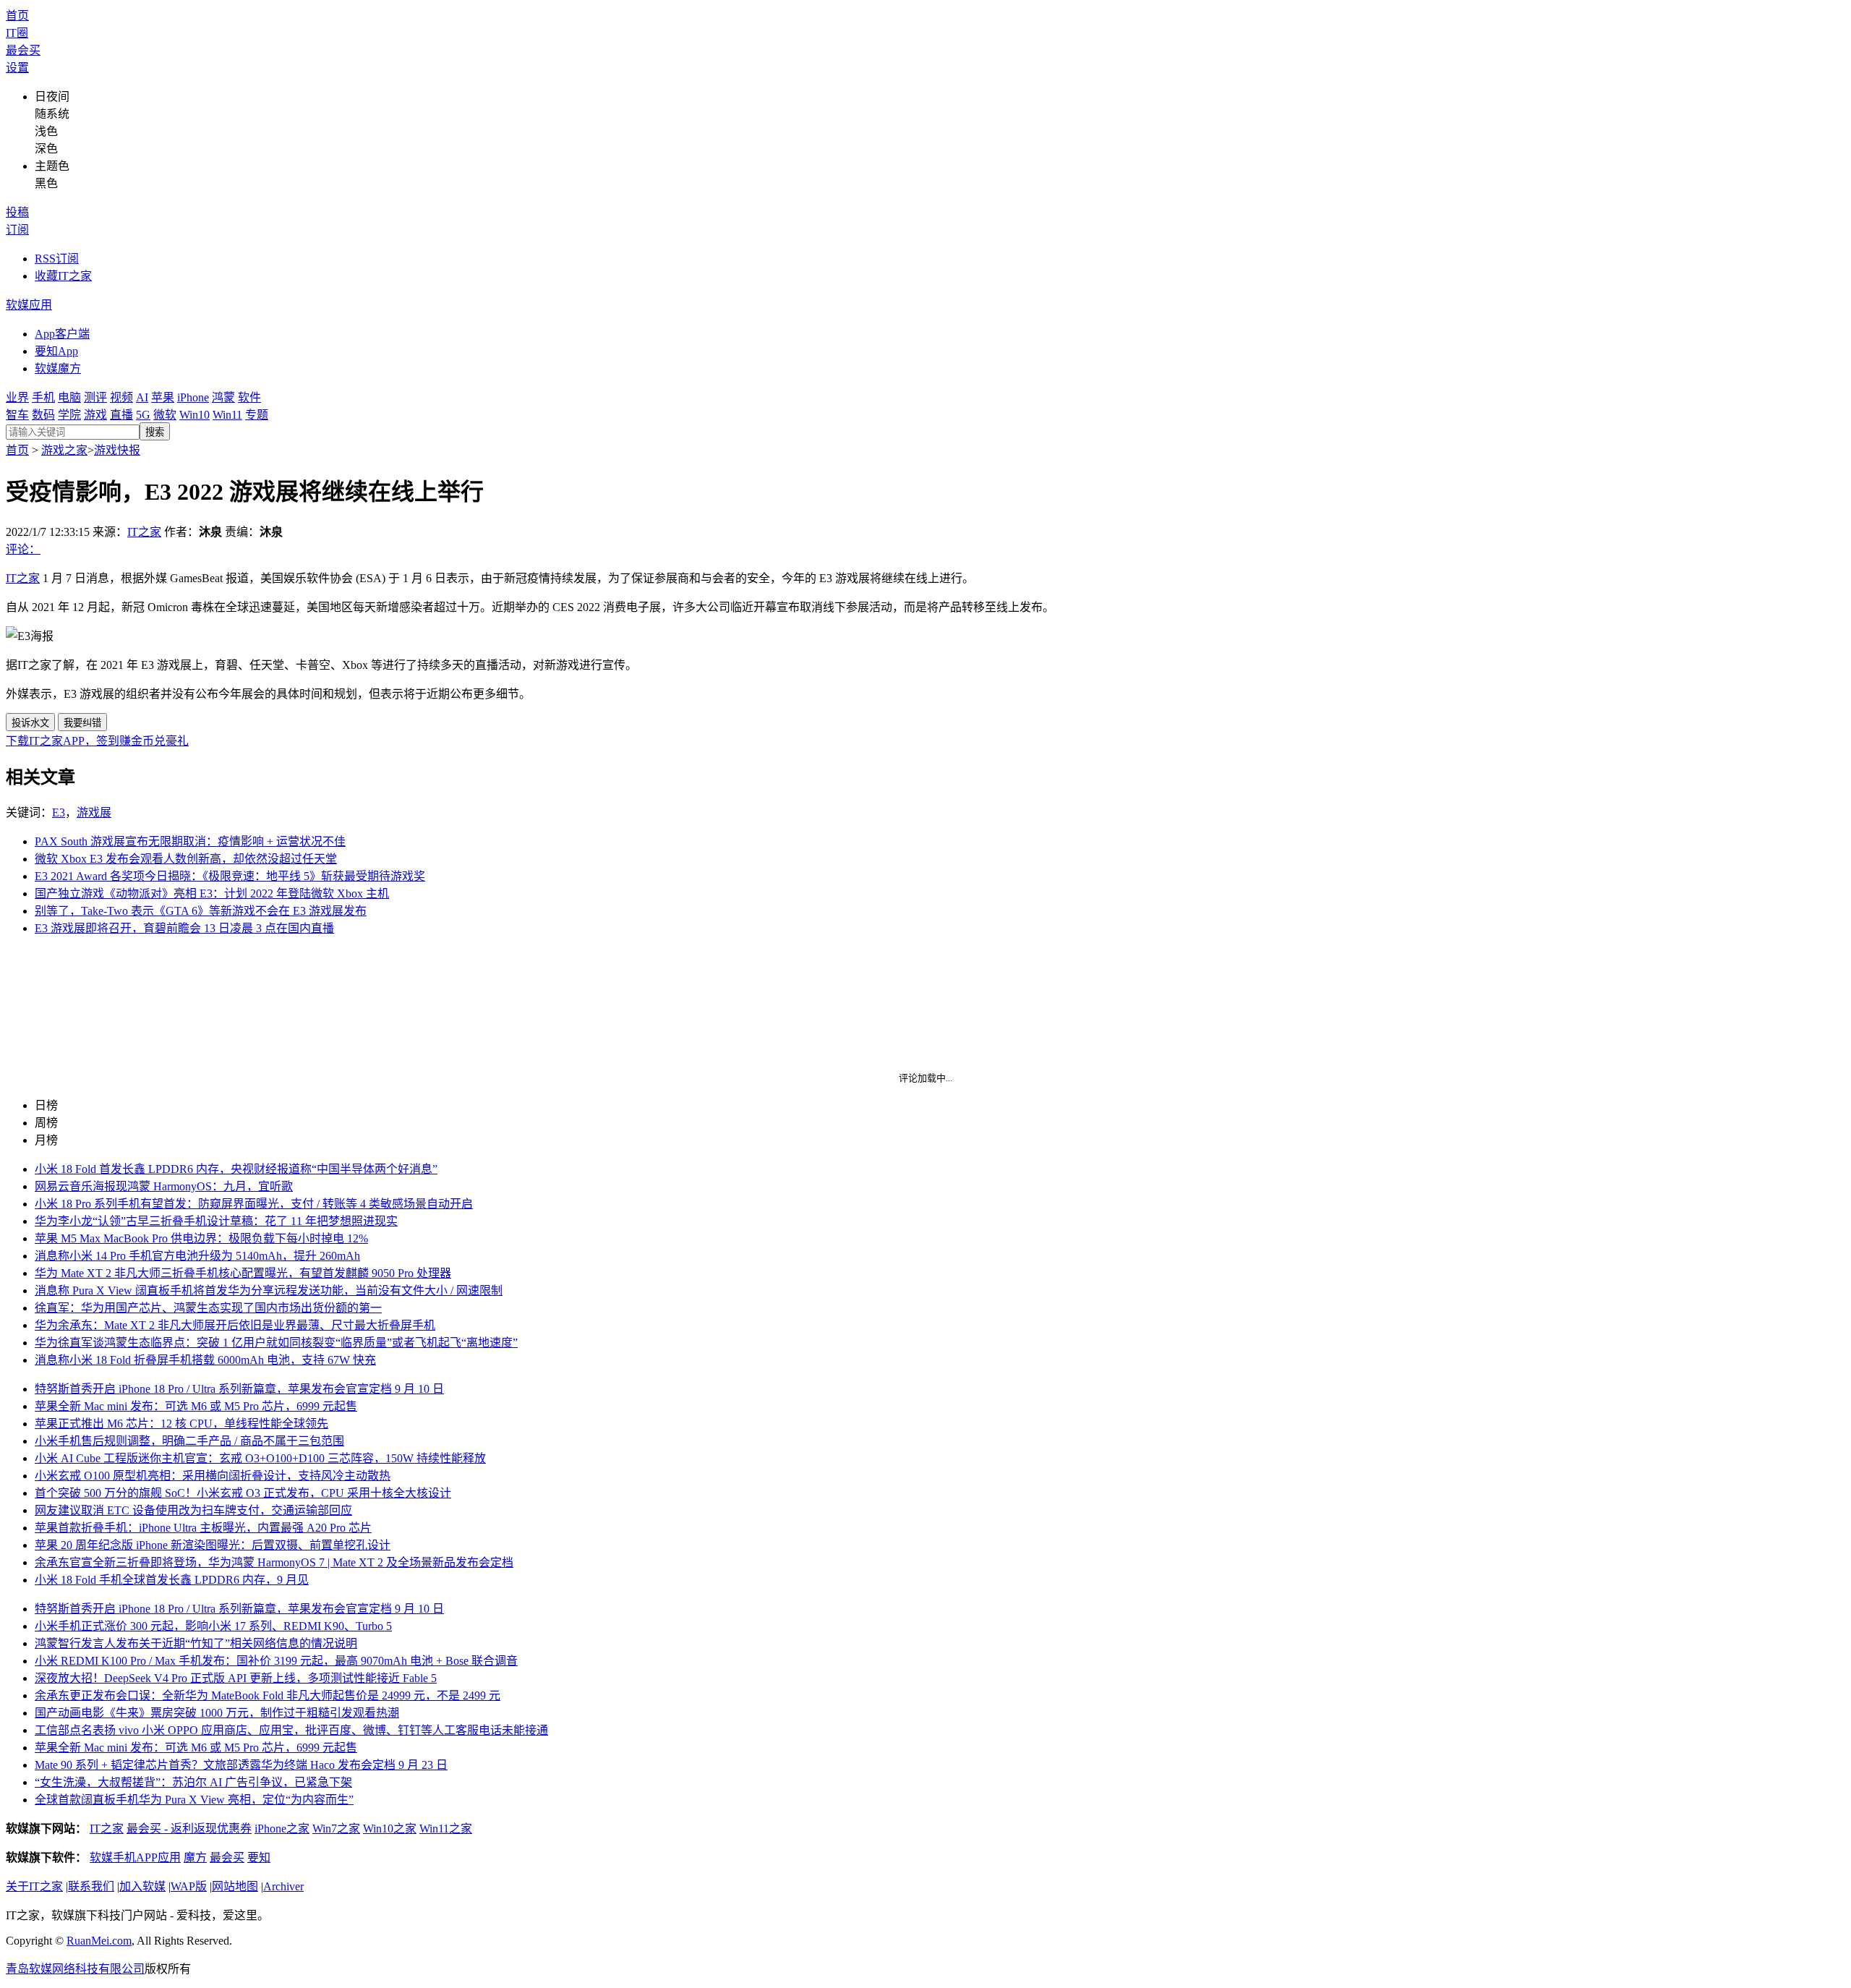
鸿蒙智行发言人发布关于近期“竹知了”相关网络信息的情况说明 (196, 1643)
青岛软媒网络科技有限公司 (75, 1969)
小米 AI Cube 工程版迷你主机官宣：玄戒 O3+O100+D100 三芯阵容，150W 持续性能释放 (260, 1458)
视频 (121, 397)
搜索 (155, 432)
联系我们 (91, 1886)
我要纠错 (82, 723)
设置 (17, 68)
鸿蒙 (223, 397)
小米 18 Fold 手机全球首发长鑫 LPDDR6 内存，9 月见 (172, 1580)
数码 (43, 415)
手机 (43, 397)
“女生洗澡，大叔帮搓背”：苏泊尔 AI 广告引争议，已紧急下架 (193, 1782)
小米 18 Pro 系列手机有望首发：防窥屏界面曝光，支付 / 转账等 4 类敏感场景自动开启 (254, 1204)
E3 (59, 812)
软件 (249, 397)
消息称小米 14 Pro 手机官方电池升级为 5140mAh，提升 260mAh (197, 1256)
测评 (95, 397)
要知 (259, 1857)
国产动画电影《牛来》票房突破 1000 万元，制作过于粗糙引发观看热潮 (217, 1713)
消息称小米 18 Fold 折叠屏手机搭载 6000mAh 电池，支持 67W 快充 (205, 1360)
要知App (56, 351)
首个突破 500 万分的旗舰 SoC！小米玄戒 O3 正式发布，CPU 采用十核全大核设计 (243, 1493)
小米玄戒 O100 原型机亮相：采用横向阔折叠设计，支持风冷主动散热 (213, 1476)
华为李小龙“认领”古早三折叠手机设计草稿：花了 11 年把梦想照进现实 (216, 1221)
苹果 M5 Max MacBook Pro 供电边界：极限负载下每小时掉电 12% (201, 1238)
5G (143, 415)
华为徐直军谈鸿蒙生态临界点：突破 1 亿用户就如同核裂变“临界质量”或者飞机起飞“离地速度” (276, 1343)
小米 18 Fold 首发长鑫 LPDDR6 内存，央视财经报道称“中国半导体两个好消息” (236, 1169)
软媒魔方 (58, 368)
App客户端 (62, 334)
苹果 (163, 397)
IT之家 (144, 532)
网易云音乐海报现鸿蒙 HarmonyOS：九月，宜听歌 (164, 1186)
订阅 (17, 230)
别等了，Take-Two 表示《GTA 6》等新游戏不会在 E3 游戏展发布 (201, 911)
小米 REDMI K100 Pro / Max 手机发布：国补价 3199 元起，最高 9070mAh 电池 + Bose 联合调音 (276, 1661)
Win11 (227, 415)
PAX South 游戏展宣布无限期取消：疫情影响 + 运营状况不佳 (190, 841)
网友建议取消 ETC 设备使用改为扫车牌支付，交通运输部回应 (193, 1510)
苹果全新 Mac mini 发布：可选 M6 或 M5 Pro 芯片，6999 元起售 (196, 1406)
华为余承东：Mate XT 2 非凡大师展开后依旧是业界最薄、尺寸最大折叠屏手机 (235, 1325)
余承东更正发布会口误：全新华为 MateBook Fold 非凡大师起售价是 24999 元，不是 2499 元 (268, 1695)
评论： (23, 549)
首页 (17, 16)
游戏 (95, 415)
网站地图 (235, 1886)
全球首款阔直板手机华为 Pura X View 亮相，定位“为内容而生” (194, 1800)
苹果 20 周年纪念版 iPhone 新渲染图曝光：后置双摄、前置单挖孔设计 (213, 1545)
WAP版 (189, 1886)
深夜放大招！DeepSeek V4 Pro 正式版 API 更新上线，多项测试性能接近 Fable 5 (236, 1678)
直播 (121, 415)
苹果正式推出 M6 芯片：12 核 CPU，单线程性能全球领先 (181, 1424)
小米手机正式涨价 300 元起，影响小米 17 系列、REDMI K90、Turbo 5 (213, 1626)
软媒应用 (29, 305)
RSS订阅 (57, 259)
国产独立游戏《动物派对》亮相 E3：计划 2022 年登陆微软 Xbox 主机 (212, 893)
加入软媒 (142, 1886)
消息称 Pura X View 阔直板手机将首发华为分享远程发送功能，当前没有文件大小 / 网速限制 (269, 1291)
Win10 (194, 415)
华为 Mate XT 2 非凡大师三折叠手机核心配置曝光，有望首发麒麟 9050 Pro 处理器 (243, 1273)
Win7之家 (336, 1829)
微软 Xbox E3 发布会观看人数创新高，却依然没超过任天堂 (186, 859)
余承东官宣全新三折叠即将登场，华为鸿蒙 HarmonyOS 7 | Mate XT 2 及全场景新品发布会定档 (274, 1562)
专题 (257, 415)
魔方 (195, 1857)
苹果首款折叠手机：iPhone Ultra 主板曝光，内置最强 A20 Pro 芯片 (203, 1528)
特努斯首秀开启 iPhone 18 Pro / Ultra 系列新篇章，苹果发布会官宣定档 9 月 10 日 (239, 1389)
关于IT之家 (34, 1886)
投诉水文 (30, 723)
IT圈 (17, 33)
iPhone (193, 397)
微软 (165, 415)
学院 (69, 415)
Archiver (283, 1886)
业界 (17, 397)
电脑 (69, 397)
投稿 (17, 212)
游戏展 (94, 812)
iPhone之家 (282, 1829)
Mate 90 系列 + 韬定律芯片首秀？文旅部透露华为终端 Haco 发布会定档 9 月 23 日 (241, 1765)
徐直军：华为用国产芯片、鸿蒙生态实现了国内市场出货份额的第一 (208, 1308)
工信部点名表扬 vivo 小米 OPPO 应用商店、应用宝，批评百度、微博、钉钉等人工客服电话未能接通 (291, 1730)
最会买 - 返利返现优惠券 (189, 1829)
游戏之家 (64, 450)
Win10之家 (390, 1829)
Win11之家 (446, 1829)
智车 (17, 415)
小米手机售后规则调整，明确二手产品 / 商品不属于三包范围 (189, 1441)
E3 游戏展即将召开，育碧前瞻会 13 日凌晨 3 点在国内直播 (184, 928)
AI (142, 397)
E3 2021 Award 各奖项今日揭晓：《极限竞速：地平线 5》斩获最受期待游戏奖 (230, 876)
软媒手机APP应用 (135, 1857)
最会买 (23, 50)
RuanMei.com (99, 1941)
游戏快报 (117, 450)
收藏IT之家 (63, 276)
